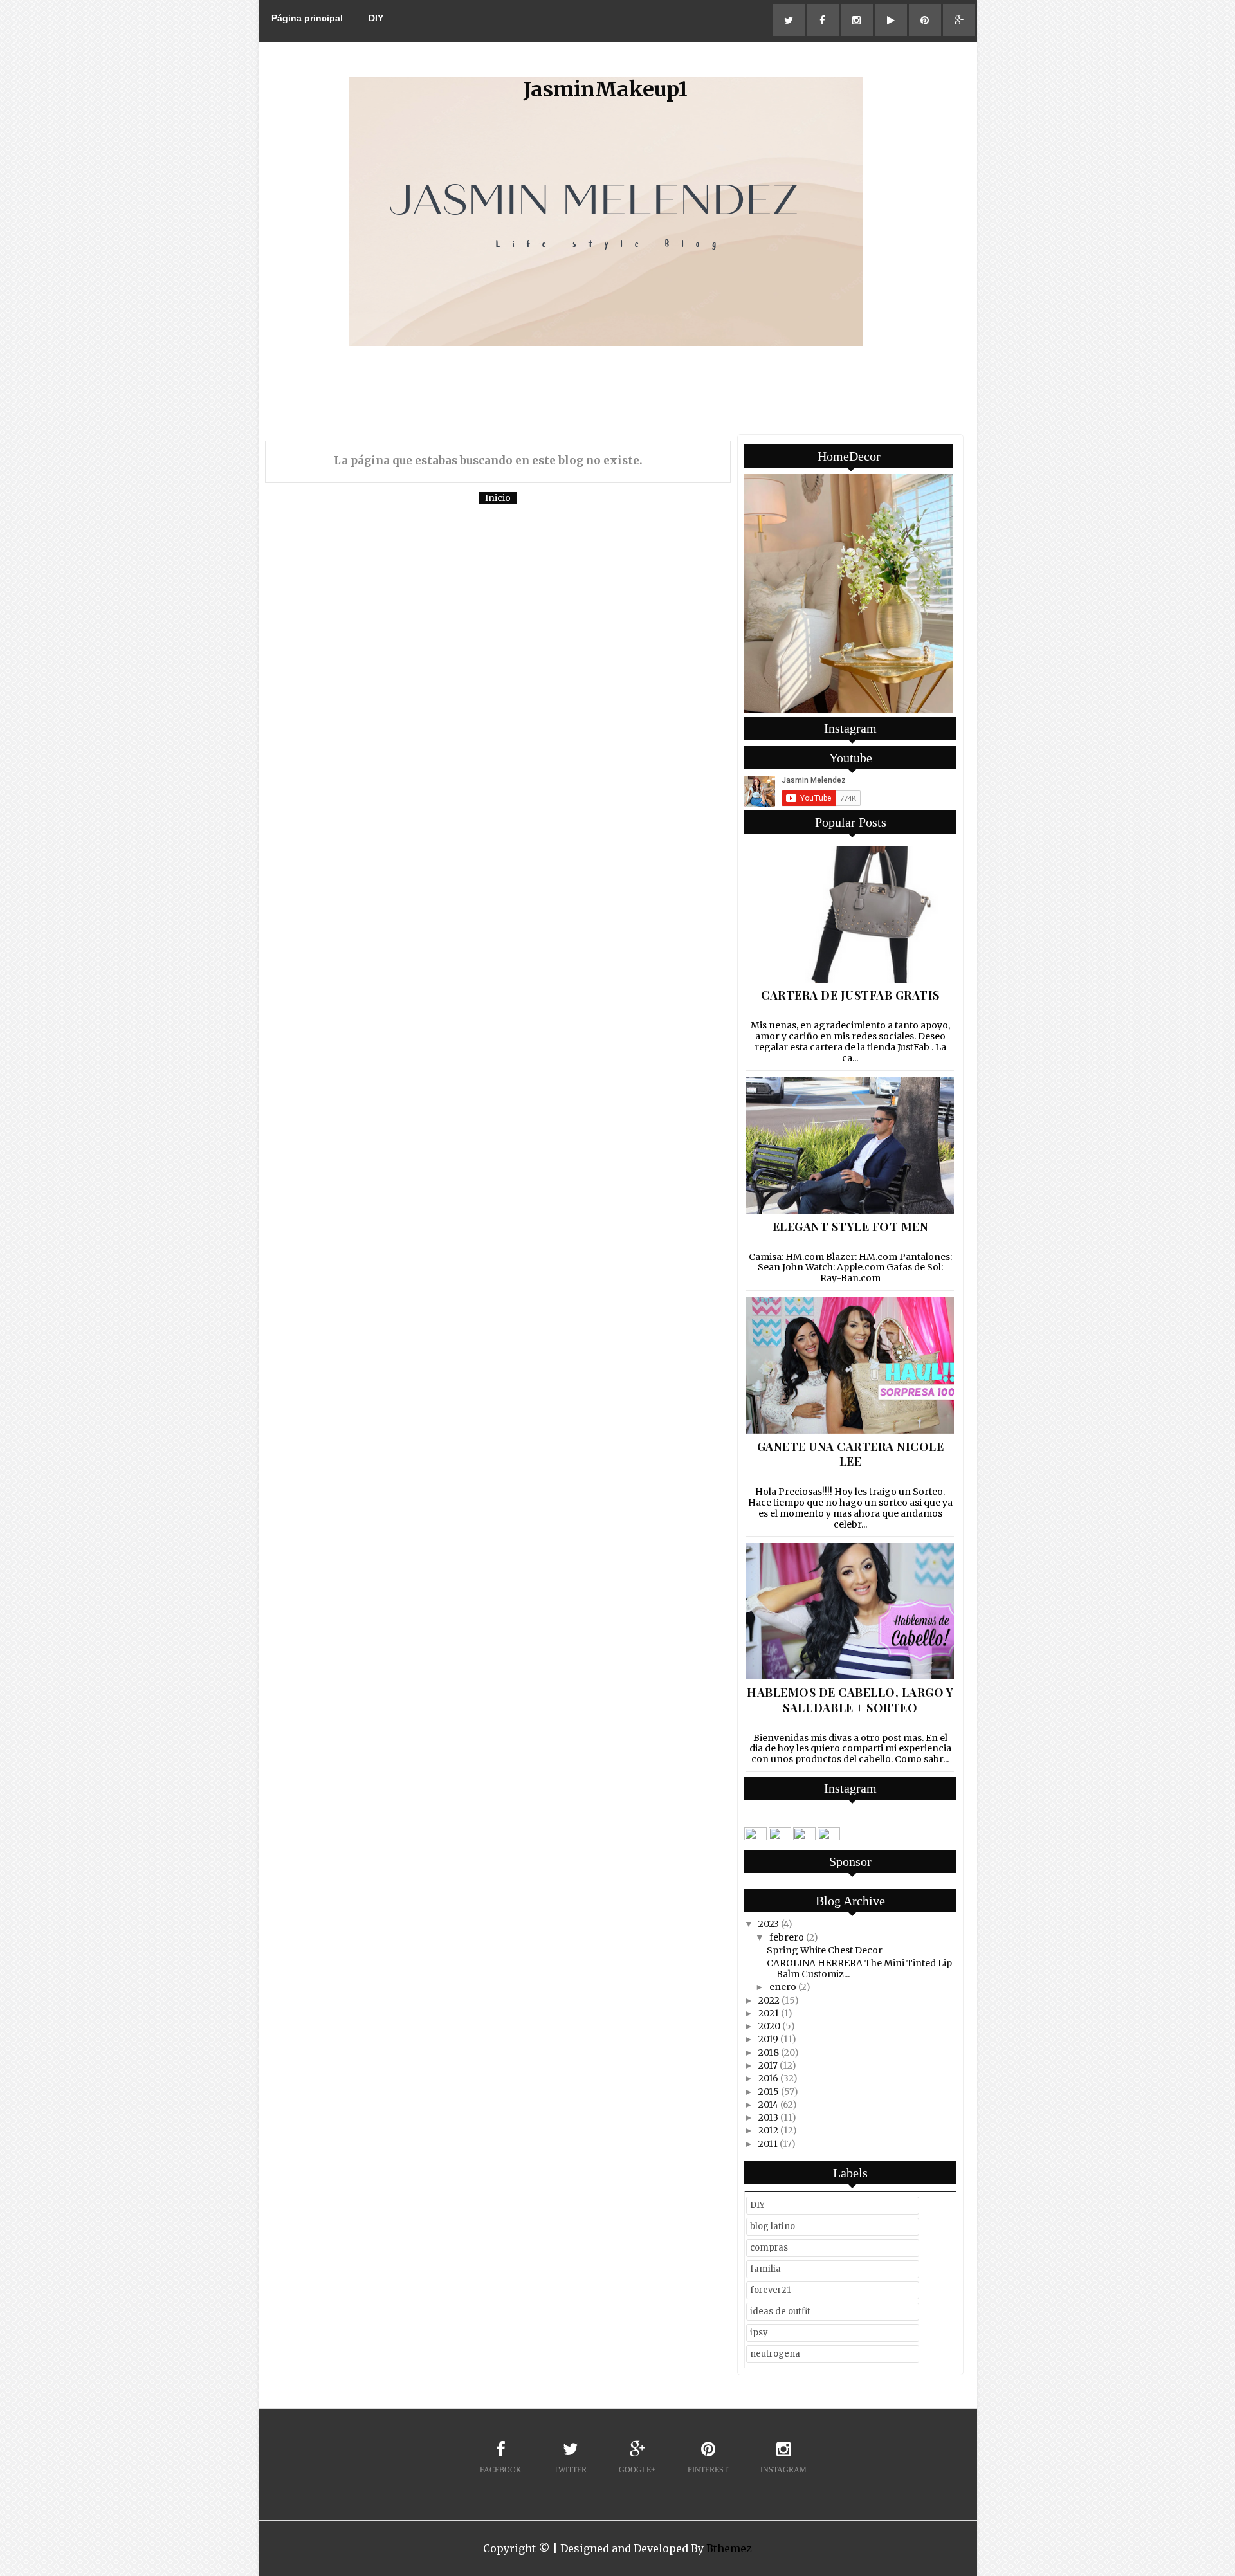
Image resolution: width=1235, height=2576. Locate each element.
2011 (768, 2144)
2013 (768, 2117)
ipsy (759, 2333)
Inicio (498, 498)
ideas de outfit (780, 2311)
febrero (787, 1937)
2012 (768, 2130)
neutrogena (775, 2354)
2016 (768, 2078)
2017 (768, 2065)
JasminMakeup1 (606, 89)
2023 (769, 1924)
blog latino (773, 2226)
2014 (768, 2105)
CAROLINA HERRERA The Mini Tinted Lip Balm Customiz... (859, 1969)
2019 (768, 2039)
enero (783, 1987)
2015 (769, 2092)
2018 (769, 2052)
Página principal (307, 18)
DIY (376, 18)
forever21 (770, 2290)
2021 (769, 2013)
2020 (769, 2026)
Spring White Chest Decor (825, 1950)
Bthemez (729, 2548)
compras (769, 2248)
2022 (769, 2000)
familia (765, 2269)
